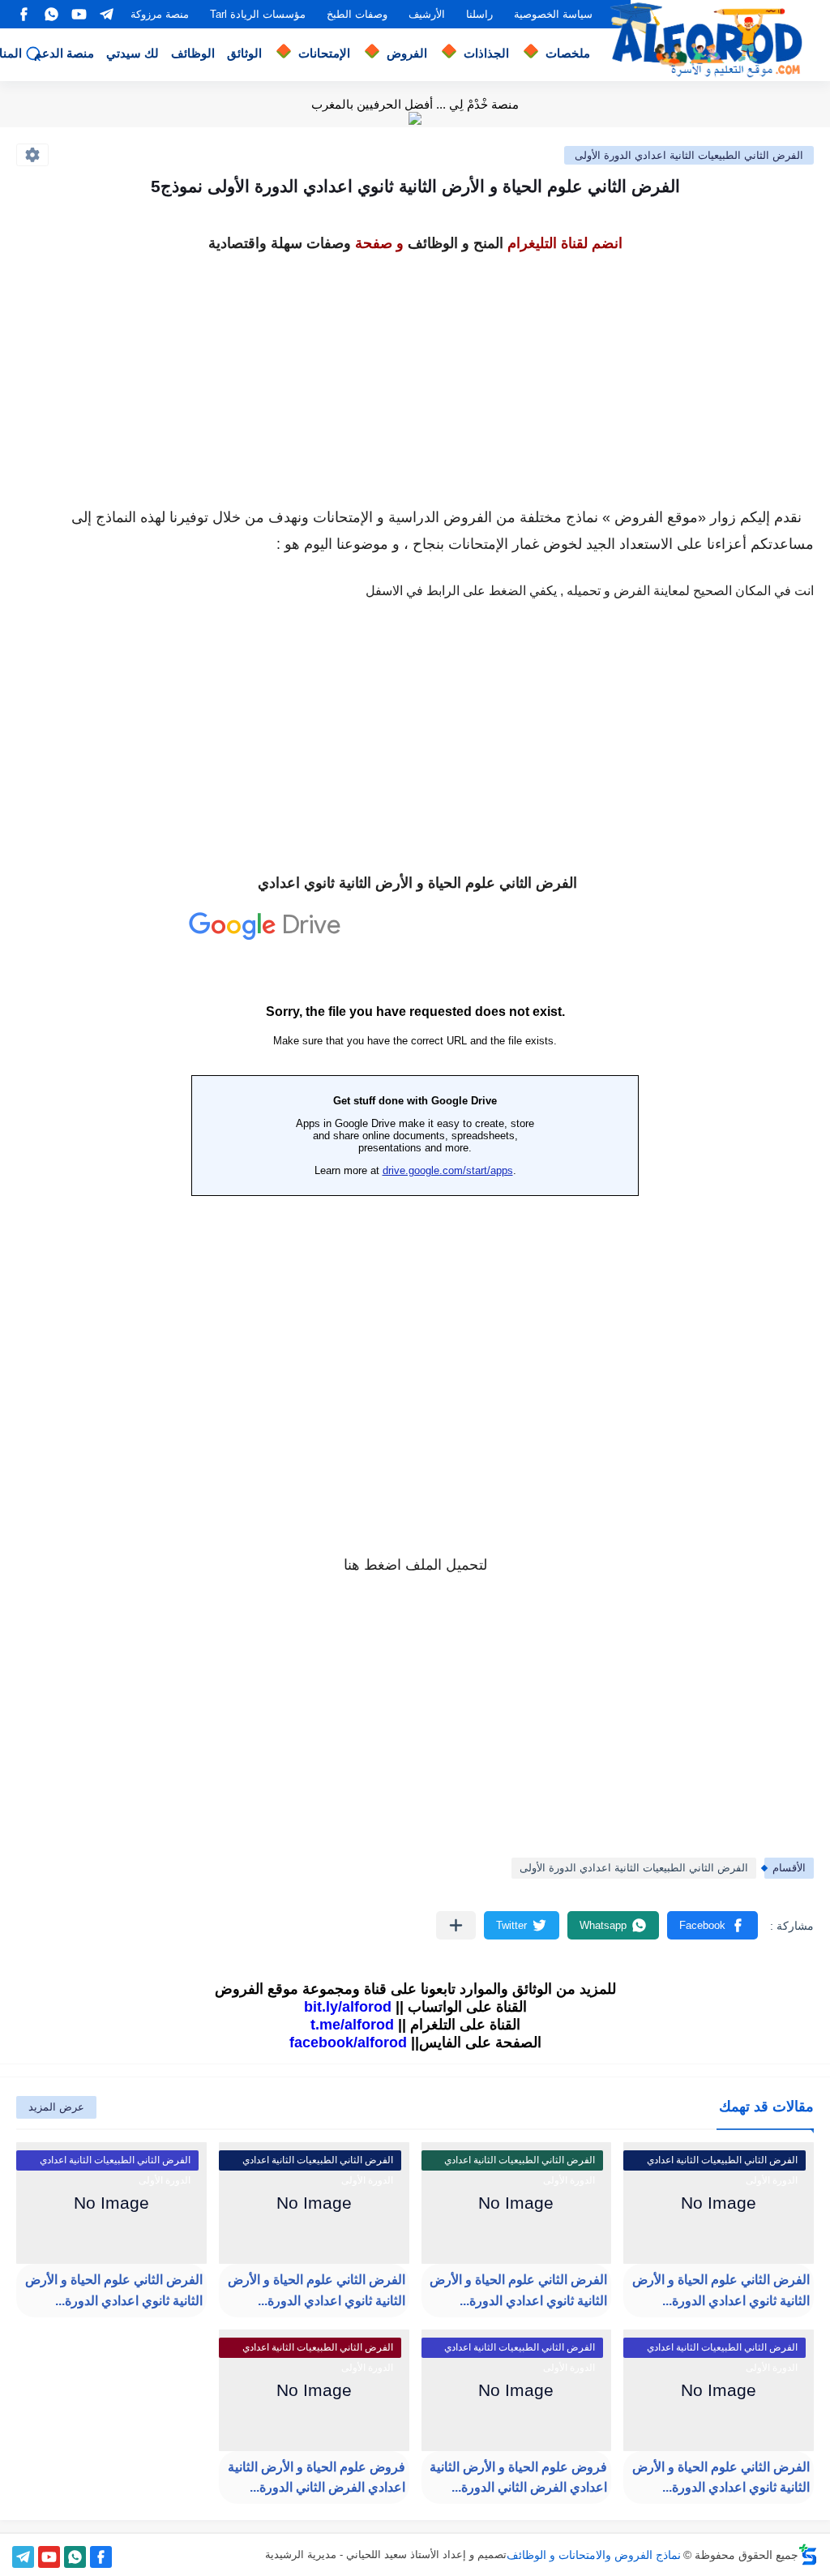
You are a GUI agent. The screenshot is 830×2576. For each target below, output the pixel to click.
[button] (712, 1925)
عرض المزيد (56, 2107)
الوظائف (193, 53)
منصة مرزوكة (160, 14)
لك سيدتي (133, 53)
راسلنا (479, 14)
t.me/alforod (352, 2025)
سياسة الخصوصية (553, 14)
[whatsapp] (51, 14)
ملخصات (568, 53)
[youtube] (79, 14)
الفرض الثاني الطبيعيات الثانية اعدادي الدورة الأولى (689, 155)
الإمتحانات (324, 53)
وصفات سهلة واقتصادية (280, 243)
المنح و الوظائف (456, 243)
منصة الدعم (64, 53)
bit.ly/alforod (348, 2007)
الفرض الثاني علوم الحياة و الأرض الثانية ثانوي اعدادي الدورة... (721, 2290)
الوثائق (244, 53)
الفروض (407, 53)
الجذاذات (486, 53)
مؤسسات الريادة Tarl (258, 14)
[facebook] (24, 14)
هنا (352, 1565)
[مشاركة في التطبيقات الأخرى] (456, 1925)
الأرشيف (427, 14)
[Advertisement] (415, 371)
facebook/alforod (348, 2042)
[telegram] (106, 14)
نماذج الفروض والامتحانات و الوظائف (594, 2555)
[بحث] (33, 54)
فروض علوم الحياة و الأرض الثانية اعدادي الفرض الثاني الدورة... (518, 2477)
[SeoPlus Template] (808, 2555)
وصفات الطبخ (357, 14)
